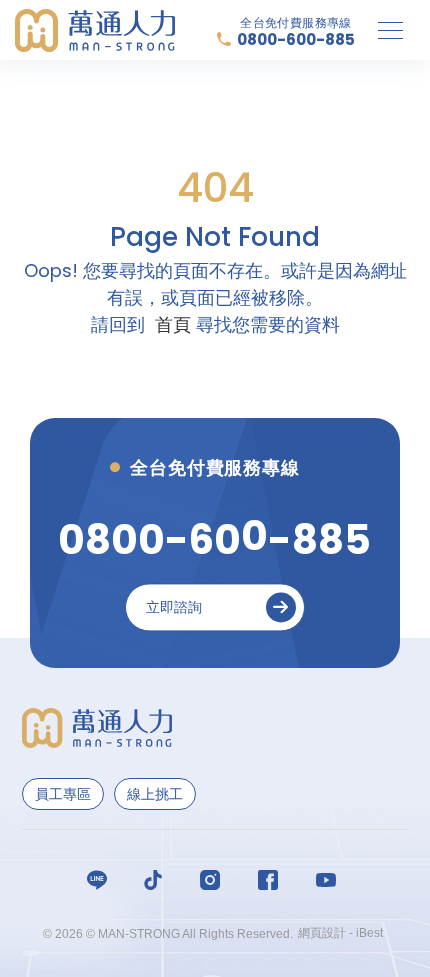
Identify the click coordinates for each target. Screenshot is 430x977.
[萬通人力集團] (95, 30)
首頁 (173, 324)
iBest (369, 933)
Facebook (272, 880)
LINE (100, 880)
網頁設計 (322, 933)
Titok (156, 880)
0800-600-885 (296, 39)
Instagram (214, 880)
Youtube (329, 880)
